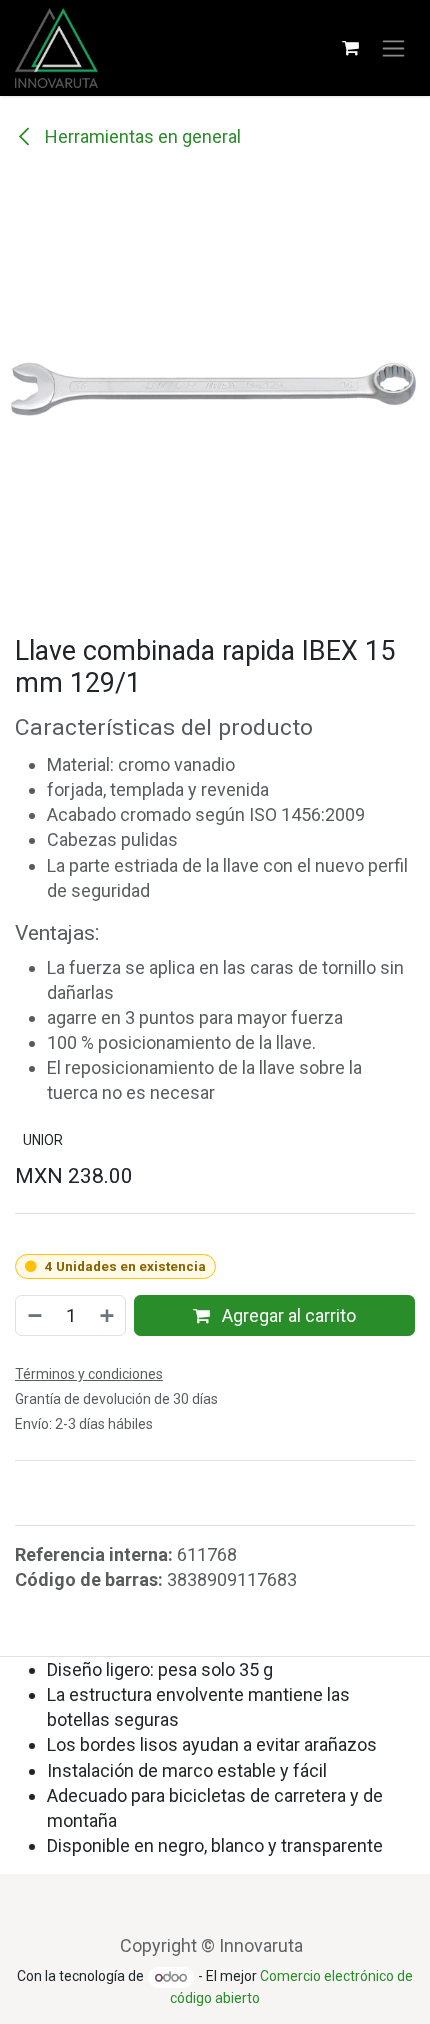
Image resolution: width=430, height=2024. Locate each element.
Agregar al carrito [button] (287, 1315)
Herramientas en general (141, 136)
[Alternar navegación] (393, 48)
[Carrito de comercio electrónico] (350, 48)
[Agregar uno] (108, 1315)
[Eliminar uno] (34, 1315)
